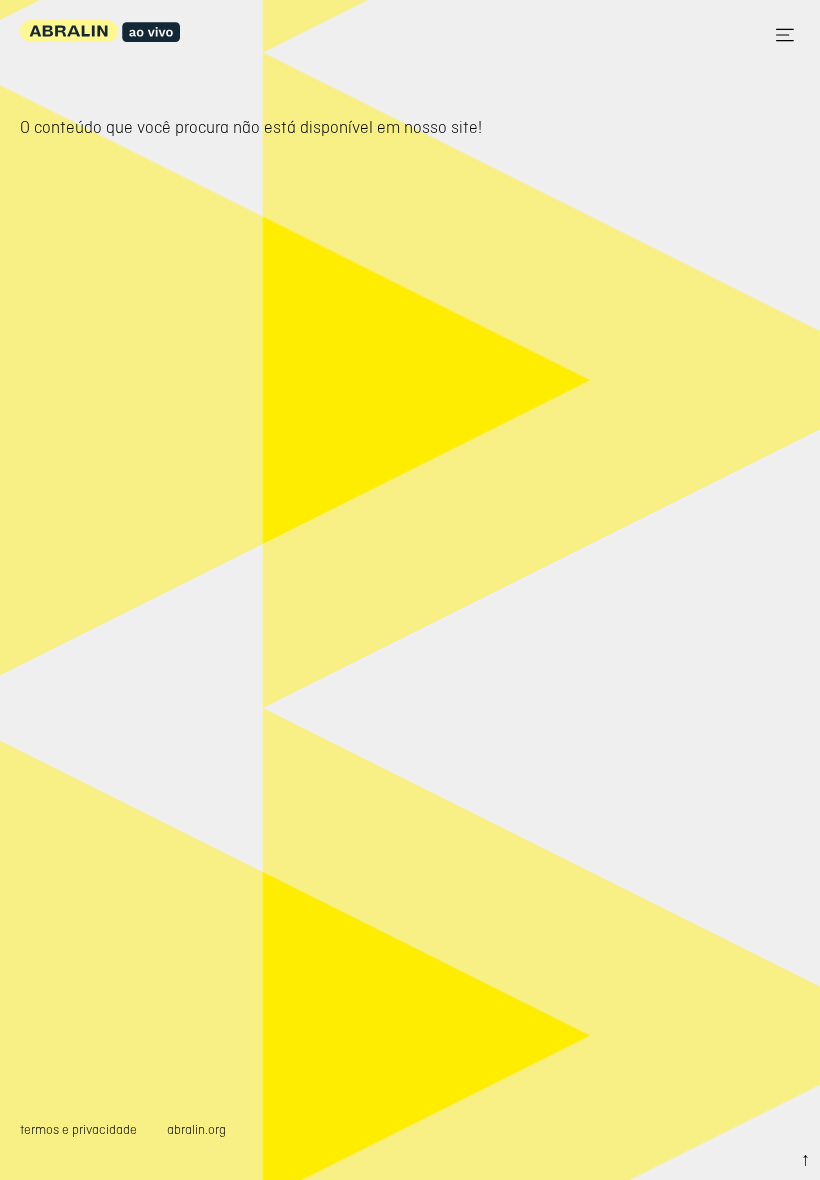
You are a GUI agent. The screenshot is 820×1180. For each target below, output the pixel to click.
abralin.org (196, 1129)
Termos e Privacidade (78, 1129)
